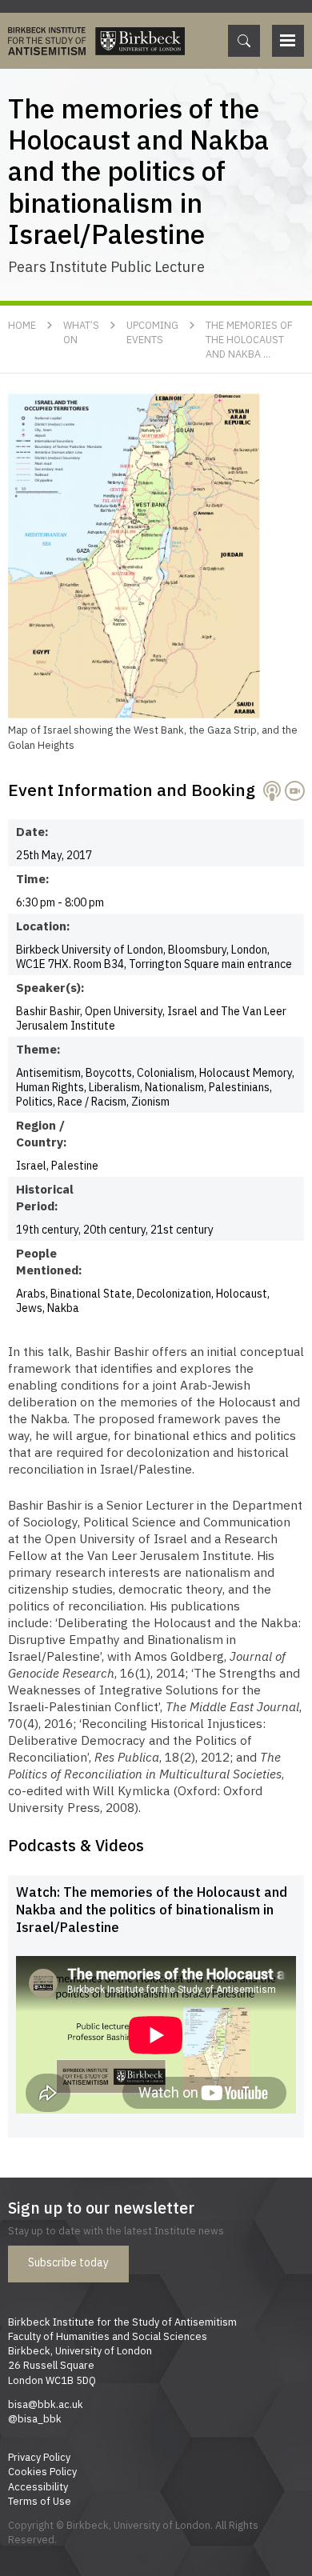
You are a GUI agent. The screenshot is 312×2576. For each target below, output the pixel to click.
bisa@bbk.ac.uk (46, 2404)
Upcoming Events (152, 332)
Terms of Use (40, 2501)
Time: (33, 878)
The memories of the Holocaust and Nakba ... (249, 339)
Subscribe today (68, 2262)
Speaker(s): (44, 987)
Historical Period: (44, 1197)
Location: (43, 926)
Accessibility (38, 2486)
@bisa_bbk (35, 2418)
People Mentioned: (44, 1261)
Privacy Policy (39, 2457)
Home (22, 325)
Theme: (38, 1049)
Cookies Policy (42, 2471)
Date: (32, 831)
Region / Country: (42, 1133)
